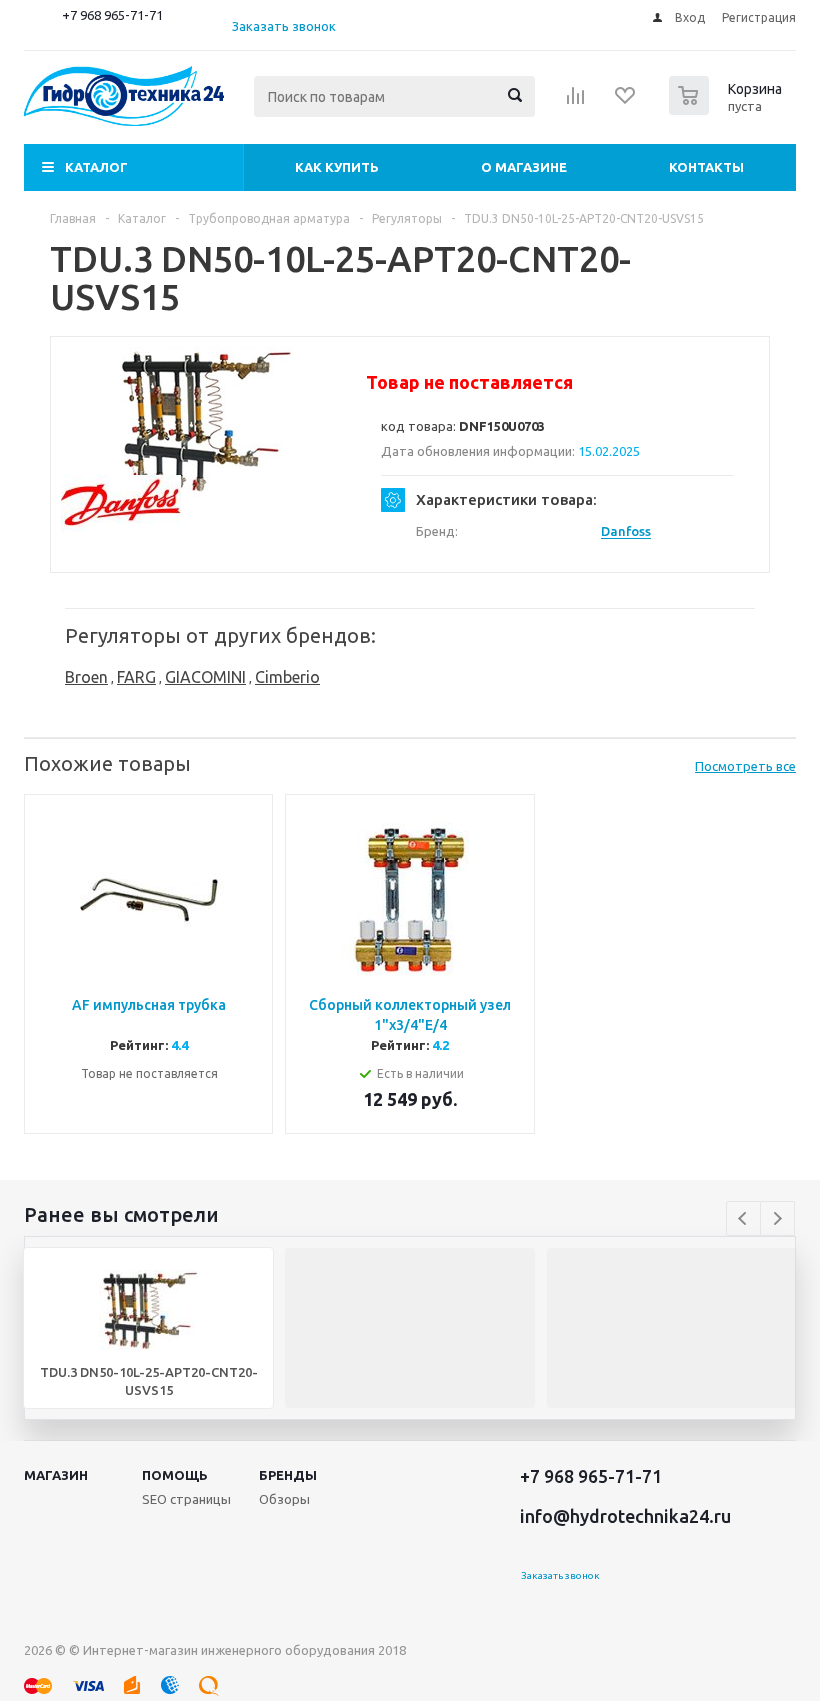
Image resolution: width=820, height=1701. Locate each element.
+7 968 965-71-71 (112, 15)
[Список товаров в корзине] (728, 109)
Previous (743, 1218)
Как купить (337, 167)
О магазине (524, 167)
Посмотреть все (745, 766)
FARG (136, 677)
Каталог (96, 167)
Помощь (175, 1475)
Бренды (288, 1475)
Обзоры (284, 1499)
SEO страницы (186, 1499)
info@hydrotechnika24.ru (625, 1516)
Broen (86, 677)
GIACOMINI (205, 677)
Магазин (56, 1475)
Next (777, 1218)
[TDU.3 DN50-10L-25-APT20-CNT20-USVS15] (204, 422)
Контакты (706, 167)
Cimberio (287, 677)
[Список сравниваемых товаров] (576, 102)
